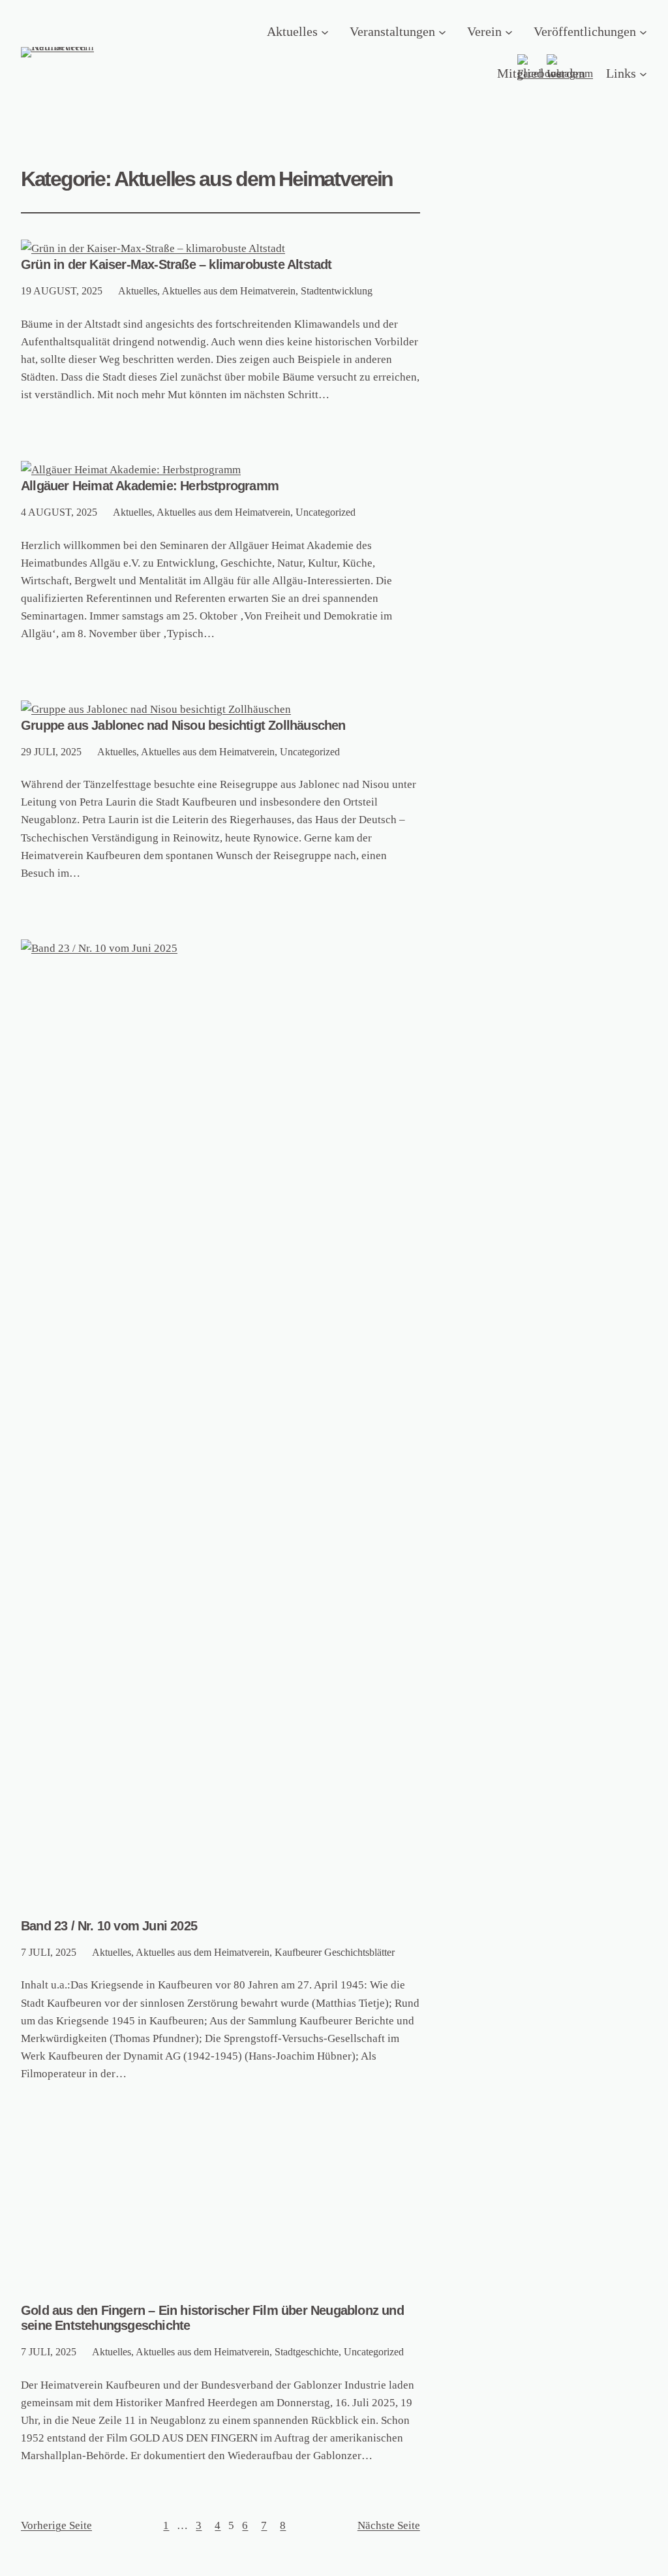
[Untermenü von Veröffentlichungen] (643, 31)
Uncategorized (326, 512)
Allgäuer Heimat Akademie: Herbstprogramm (150, 486)
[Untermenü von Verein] (509, 31)
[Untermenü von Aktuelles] (325, 31)
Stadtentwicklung (337, 291)
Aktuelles (138, 291)
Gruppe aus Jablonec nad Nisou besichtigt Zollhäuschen (183, 725)
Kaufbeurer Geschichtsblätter (335, 1952)
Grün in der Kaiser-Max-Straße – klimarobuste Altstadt (176, 264)
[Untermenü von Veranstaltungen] (442, 31)
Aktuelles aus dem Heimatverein (229, 291)
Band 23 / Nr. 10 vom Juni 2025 (109, 1926)
